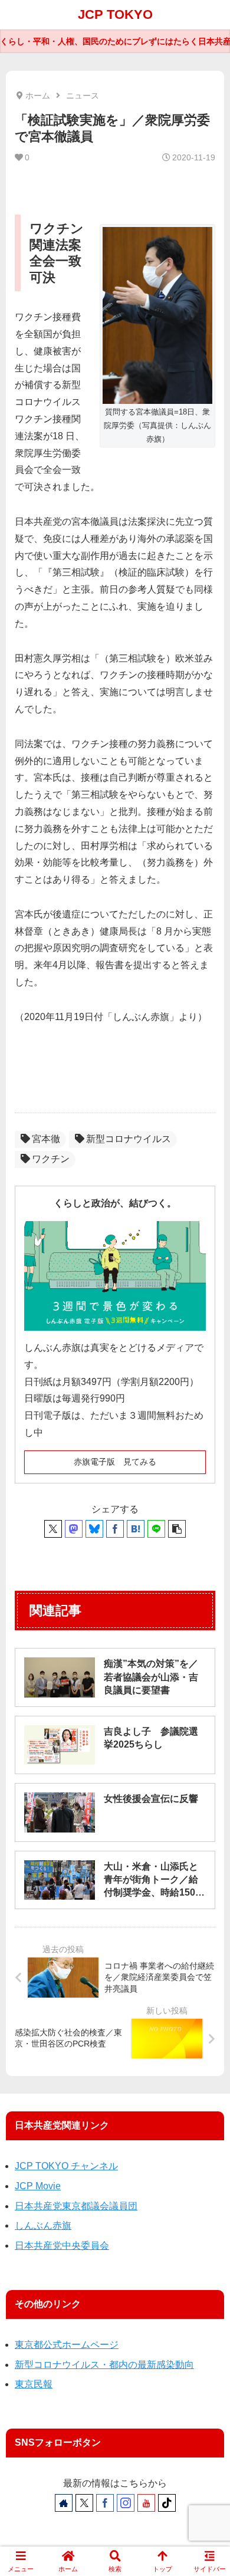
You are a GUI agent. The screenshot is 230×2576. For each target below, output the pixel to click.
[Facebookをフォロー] (105, 2503)
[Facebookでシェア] (115, 1529)
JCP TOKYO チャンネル (66, 2166)
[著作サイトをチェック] (64, 2503)
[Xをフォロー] (84, 2503)
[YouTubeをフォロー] (146, 2503)
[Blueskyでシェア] (94, 1529)
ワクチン (51, 1159)
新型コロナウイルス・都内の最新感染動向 (104, 2365)
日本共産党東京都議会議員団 (76, 2206)
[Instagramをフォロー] (126, 2503)
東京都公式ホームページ (67, 2345)
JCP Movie (38, 2186)
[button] (177, 1529)
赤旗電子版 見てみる (115, 1462)
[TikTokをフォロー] (167, 2503)
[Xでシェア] (53, 1529)
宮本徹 (46, 1139)
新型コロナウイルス (129, 1139)
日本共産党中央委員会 (62, 2246)
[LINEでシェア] (156, 1529)
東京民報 (34, 2384)
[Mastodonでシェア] (74, 1529)
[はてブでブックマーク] (136, 1529)
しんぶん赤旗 (43, 2225)
